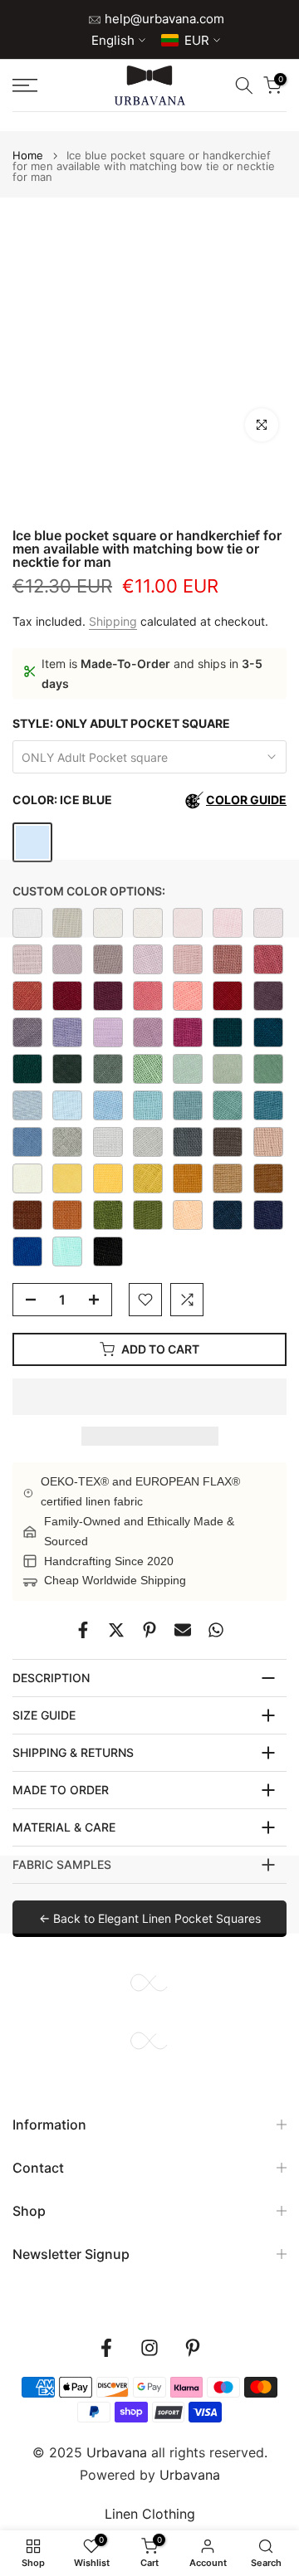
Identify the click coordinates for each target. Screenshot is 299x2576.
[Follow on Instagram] (149, 2348)
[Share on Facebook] (83, 1630)
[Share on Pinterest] (149, 1630)
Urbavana (190, 2475)
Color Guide (246, 800)
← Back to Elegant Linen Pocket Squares (150, 1918)
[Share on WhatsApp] (216, 1630)
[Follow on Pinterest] (193, 2348)
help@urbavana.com (163, 19)
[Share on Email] (183, 1630)
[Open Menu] (42, 85)
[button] (149, 1397)
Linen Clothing (150, 2514)
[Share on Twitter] (116, 1630)
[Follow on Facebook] (106, 2348)
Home (28, 156)
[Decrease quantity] (26, 1300)
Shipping (113, 621)
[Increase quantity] (99, 1300)
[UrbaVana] (150, 85)
